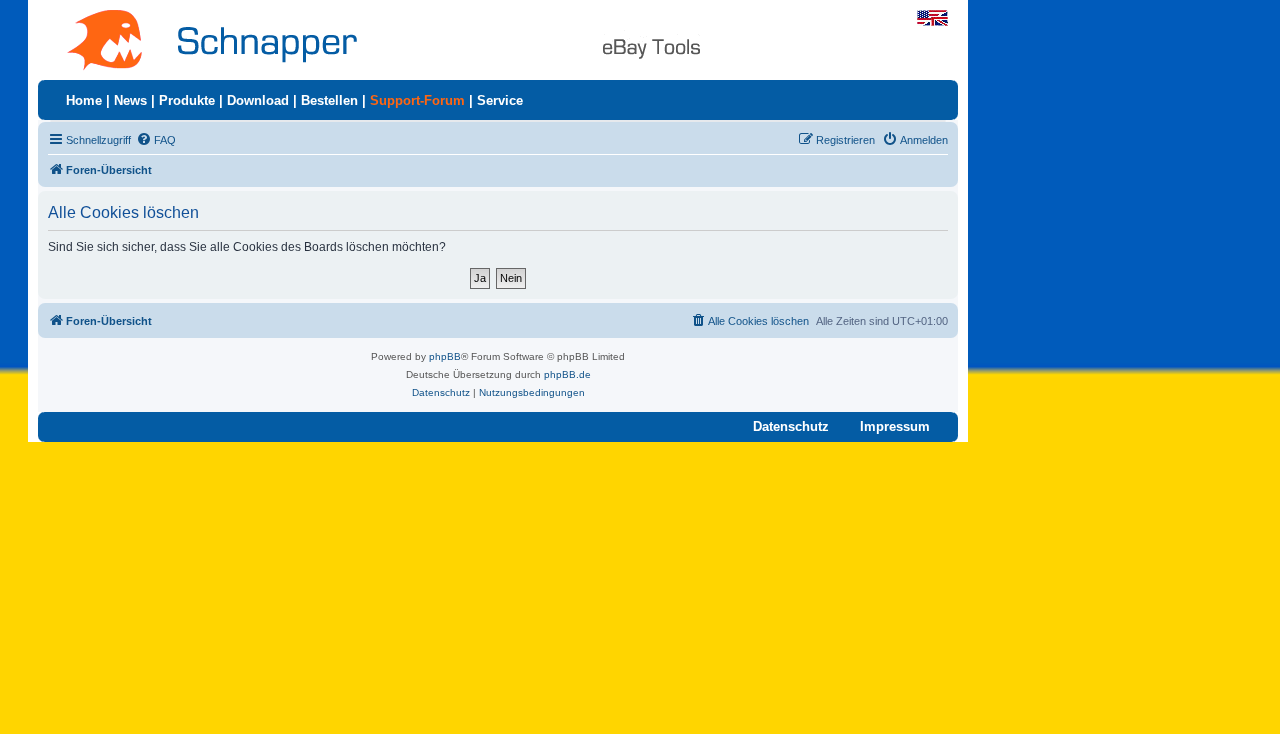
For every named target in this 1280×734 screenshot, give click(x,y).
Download (258, 100)
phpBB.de (567, 374)
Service (500, 100)
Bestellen (329, 100)
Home (84, 100)
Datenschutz (791, 426)
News (130, 100)
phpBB (445, 356)
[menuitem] (156, 140)
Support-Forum (417, 100)
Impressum (895, 426)
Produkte (187, 100)
